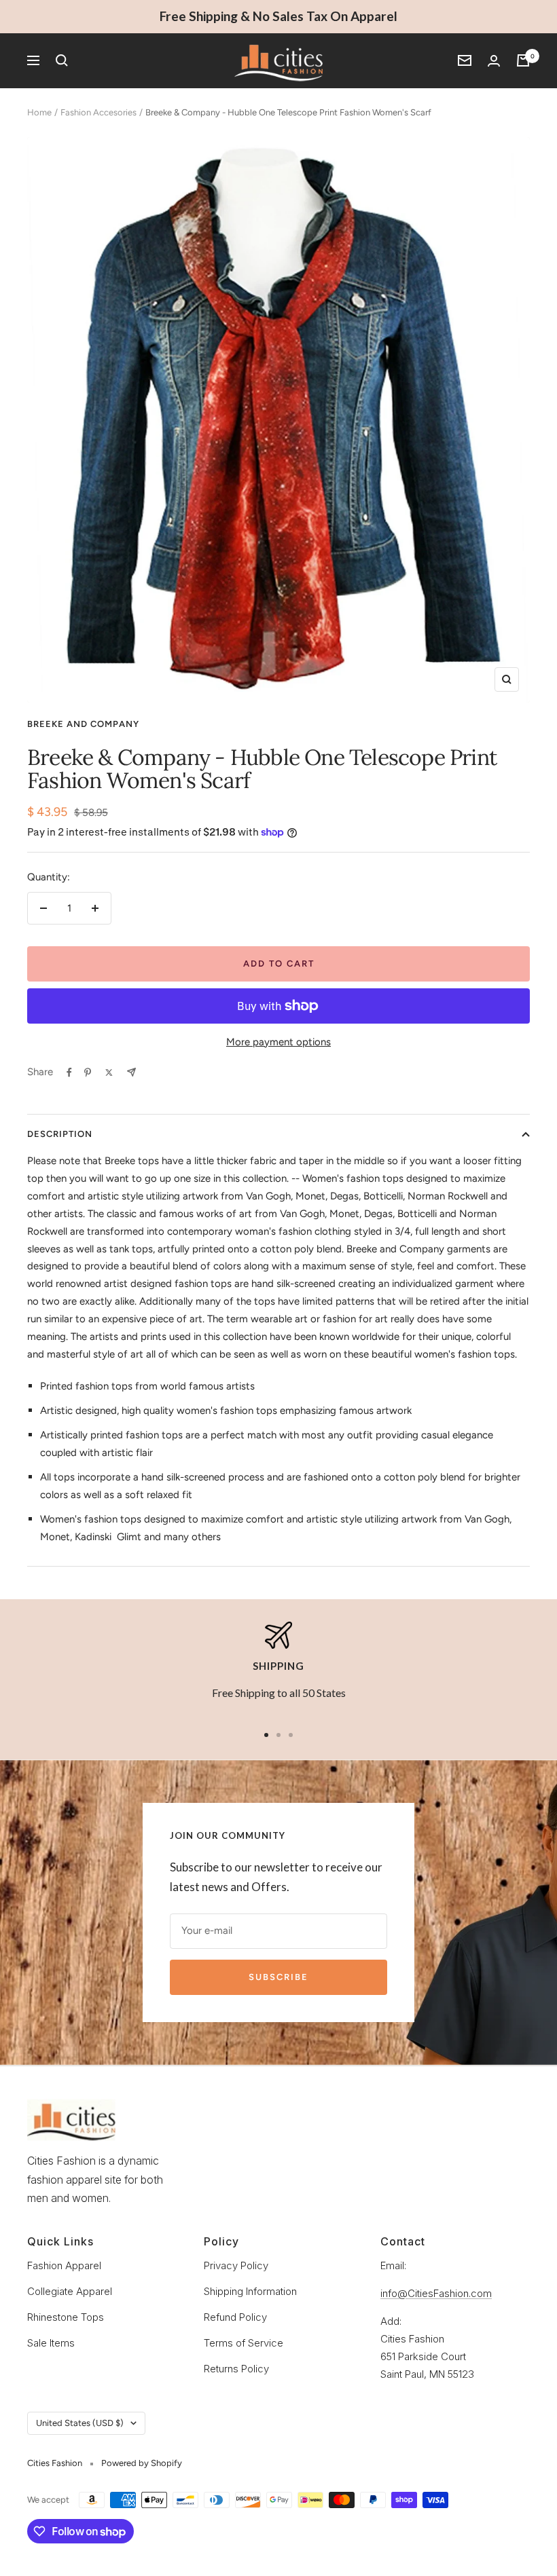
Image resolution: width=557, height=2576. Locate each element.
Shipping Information (250, 2291)
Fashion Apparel (64, 2265)
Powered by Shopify (142, 2463)
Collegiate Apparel (70, 2291)
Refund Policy (235, 2317)
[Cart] (523, 60)
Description (60, 1134)
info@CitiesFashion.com (436, 2293)
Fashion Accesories (98, 112)
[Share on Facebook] (69, 1072)
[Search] (62, 60)
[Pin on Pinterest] (88, 1072)
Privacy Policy (236, 2265)
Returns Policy (236, 2369)
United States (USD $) (80, 2423)
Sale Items (51, 2343)
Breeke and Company (83, 724)
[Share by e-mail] (131, 1072)
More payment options (278, 1042)
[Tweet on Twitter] (109, 1072)
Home (39, 112)
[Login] (494, 61)
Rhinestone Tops (66, 2317)
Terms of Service (244, 2343)
